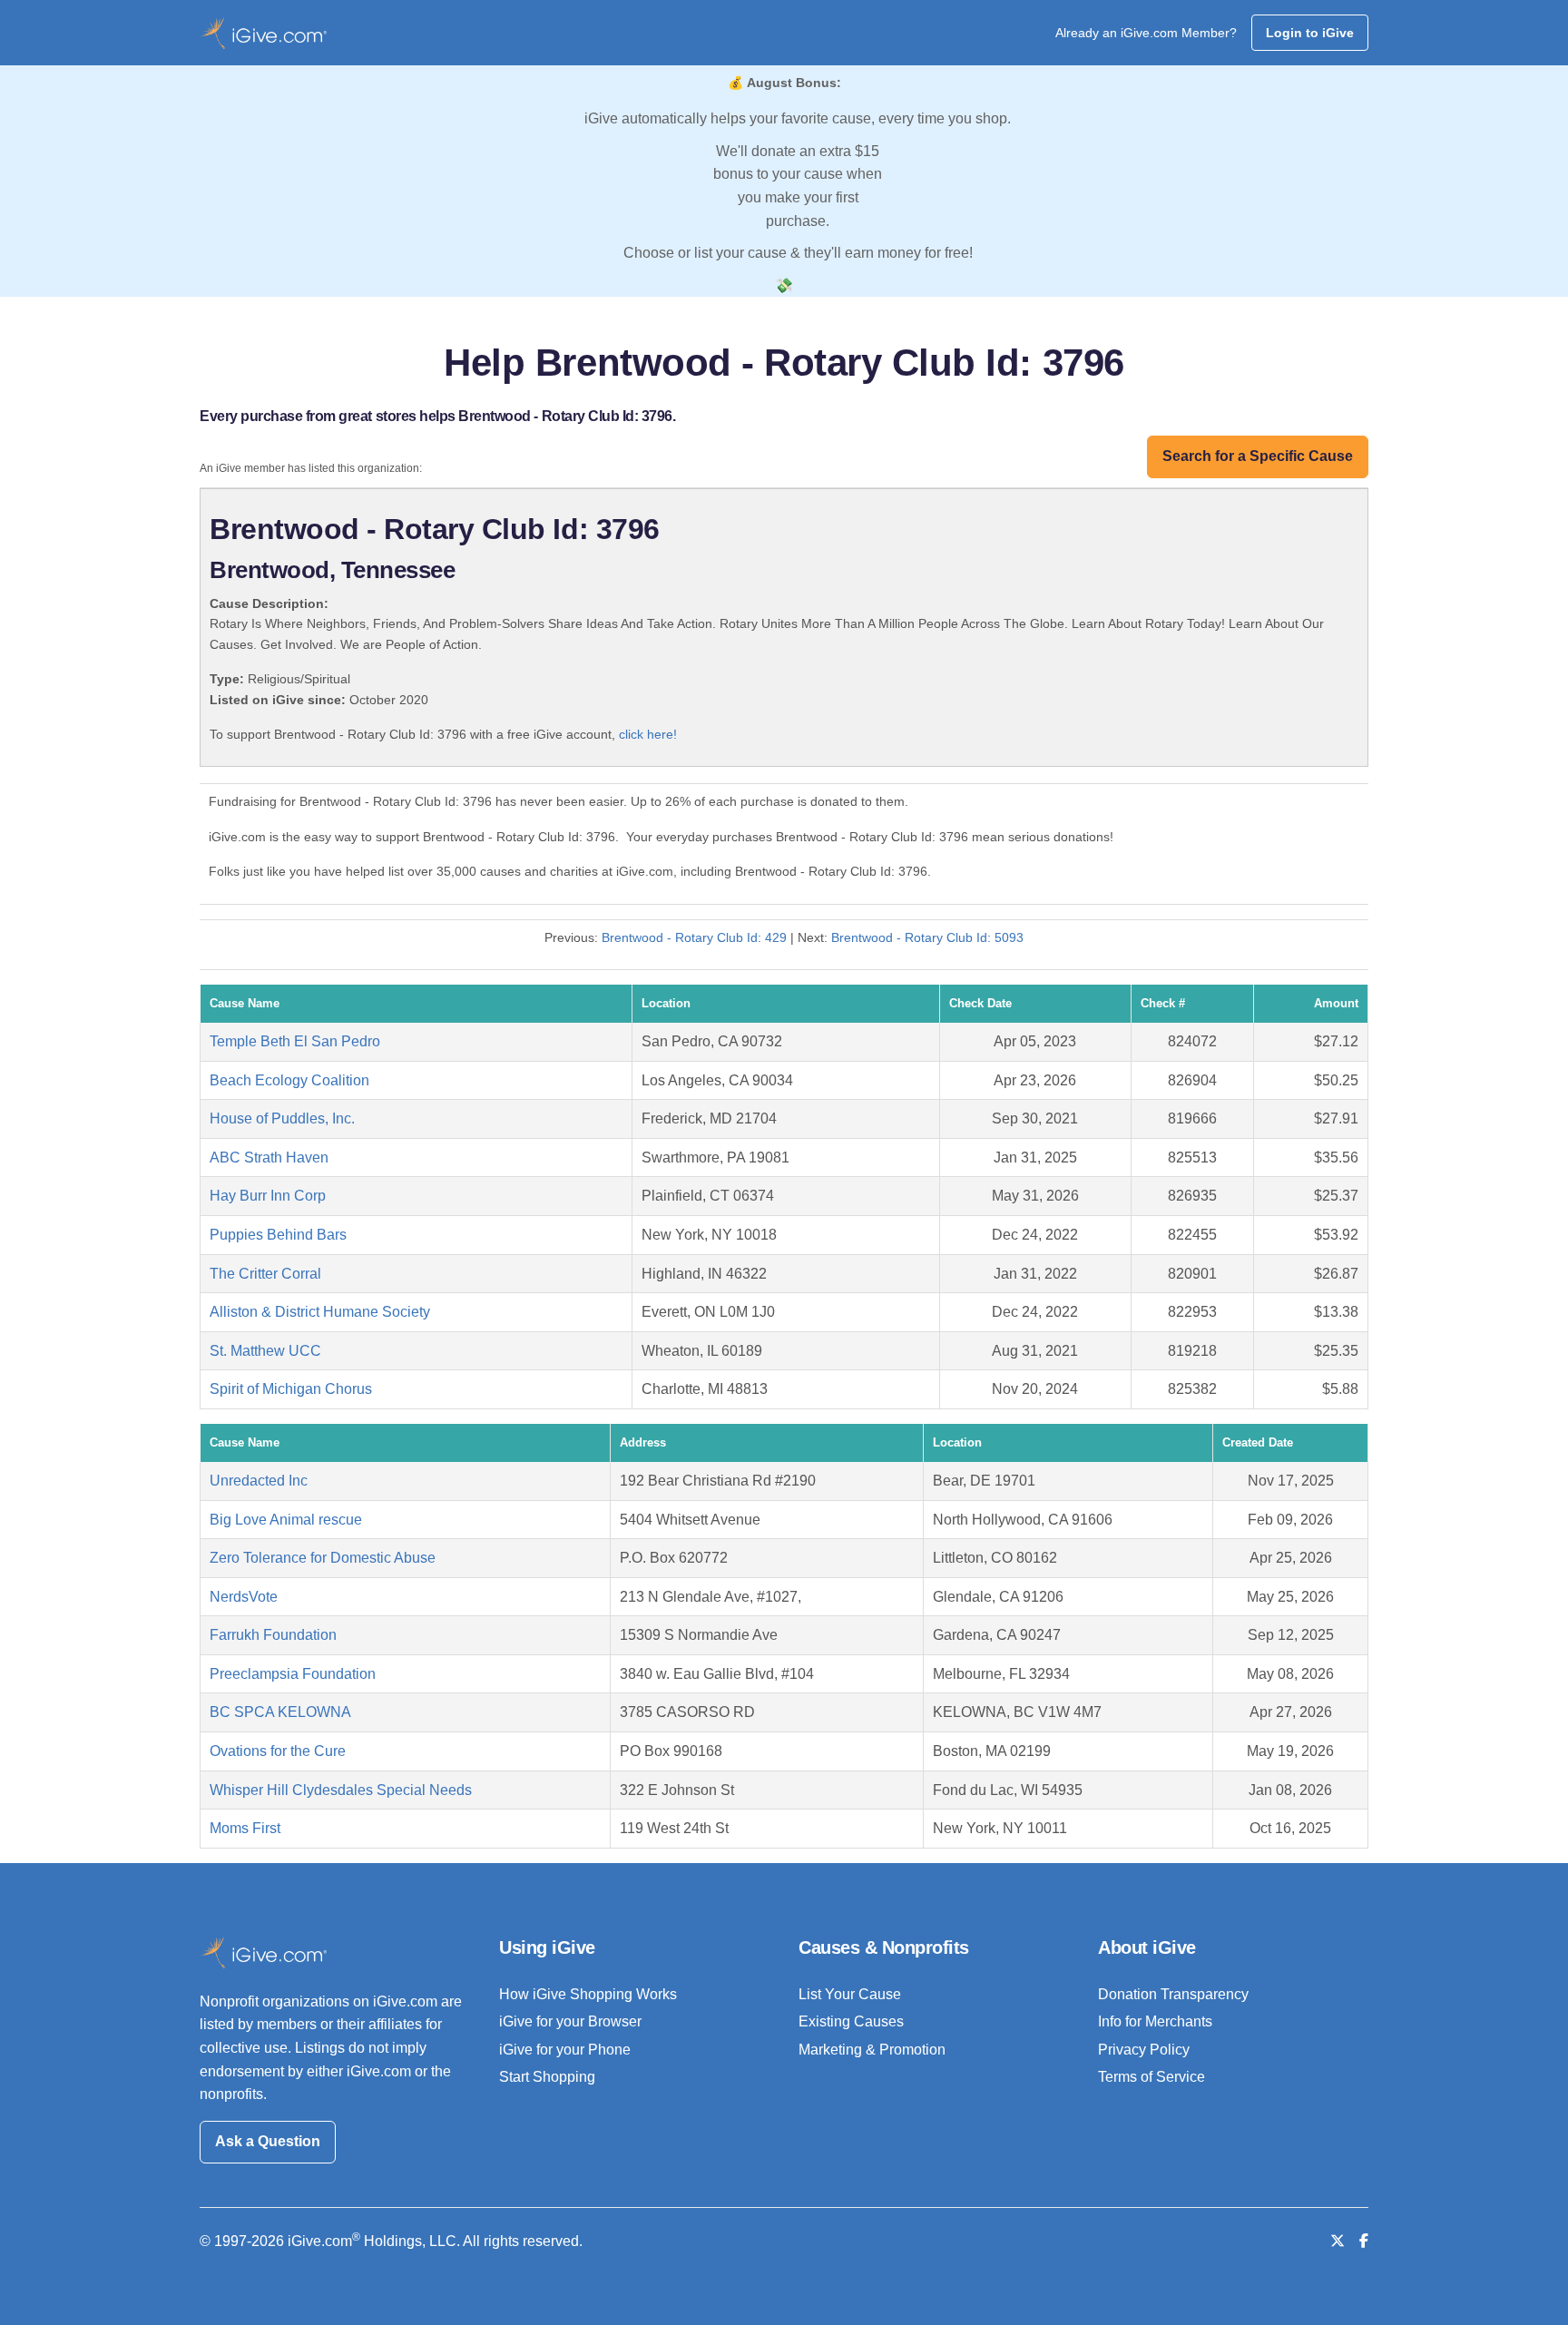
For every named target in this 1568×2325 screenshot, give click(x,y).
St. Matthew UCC (265, 1351)
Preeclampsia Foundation (293, 1674)
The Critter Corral (265, 1274)
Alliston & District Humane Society (320, 1312)
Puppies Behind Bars (278, 1235)
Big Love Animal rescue (286, 1520)
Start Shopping (547, 2077)
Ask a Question (268, 2141)
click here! (648, 734)
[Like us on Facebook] (1364, 2241)
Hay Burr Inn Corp (268, 1196)
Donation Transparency (1173, 1994)
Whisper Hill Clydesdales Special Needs (341, 1790)
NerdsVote (244, 1597)
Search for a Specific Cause (1258, 456)
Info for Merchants (1155, 2021)
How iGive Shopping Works (588, 1994)
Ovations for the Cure (278, 1751)
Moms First (245, 1828)
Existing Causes (851, 2021)
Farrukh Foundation (273, 1635)
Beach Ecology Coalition (289, 1080)
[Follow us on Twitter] (1338, 2241)
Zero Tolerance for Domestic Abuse (323, 1558)
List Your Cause (850, 1994)
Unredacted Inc (259, 1481)
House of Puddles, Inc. (282, 1118)
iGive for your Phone (565, 2050)
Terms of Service (1151, 2077)
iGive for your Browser (570, 2021)
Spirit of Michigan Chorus (291, 1389)
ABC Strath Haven (269, 1158)
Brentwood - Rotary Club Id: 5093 (927, 937)
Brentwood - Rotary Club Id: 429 (694, 937)
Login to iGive (1310, 33)
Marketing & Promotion (872, 2050)
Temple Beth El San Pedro (295, 1041)
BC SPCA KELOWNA (280, 1712)
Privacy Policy (1144, 2050)
